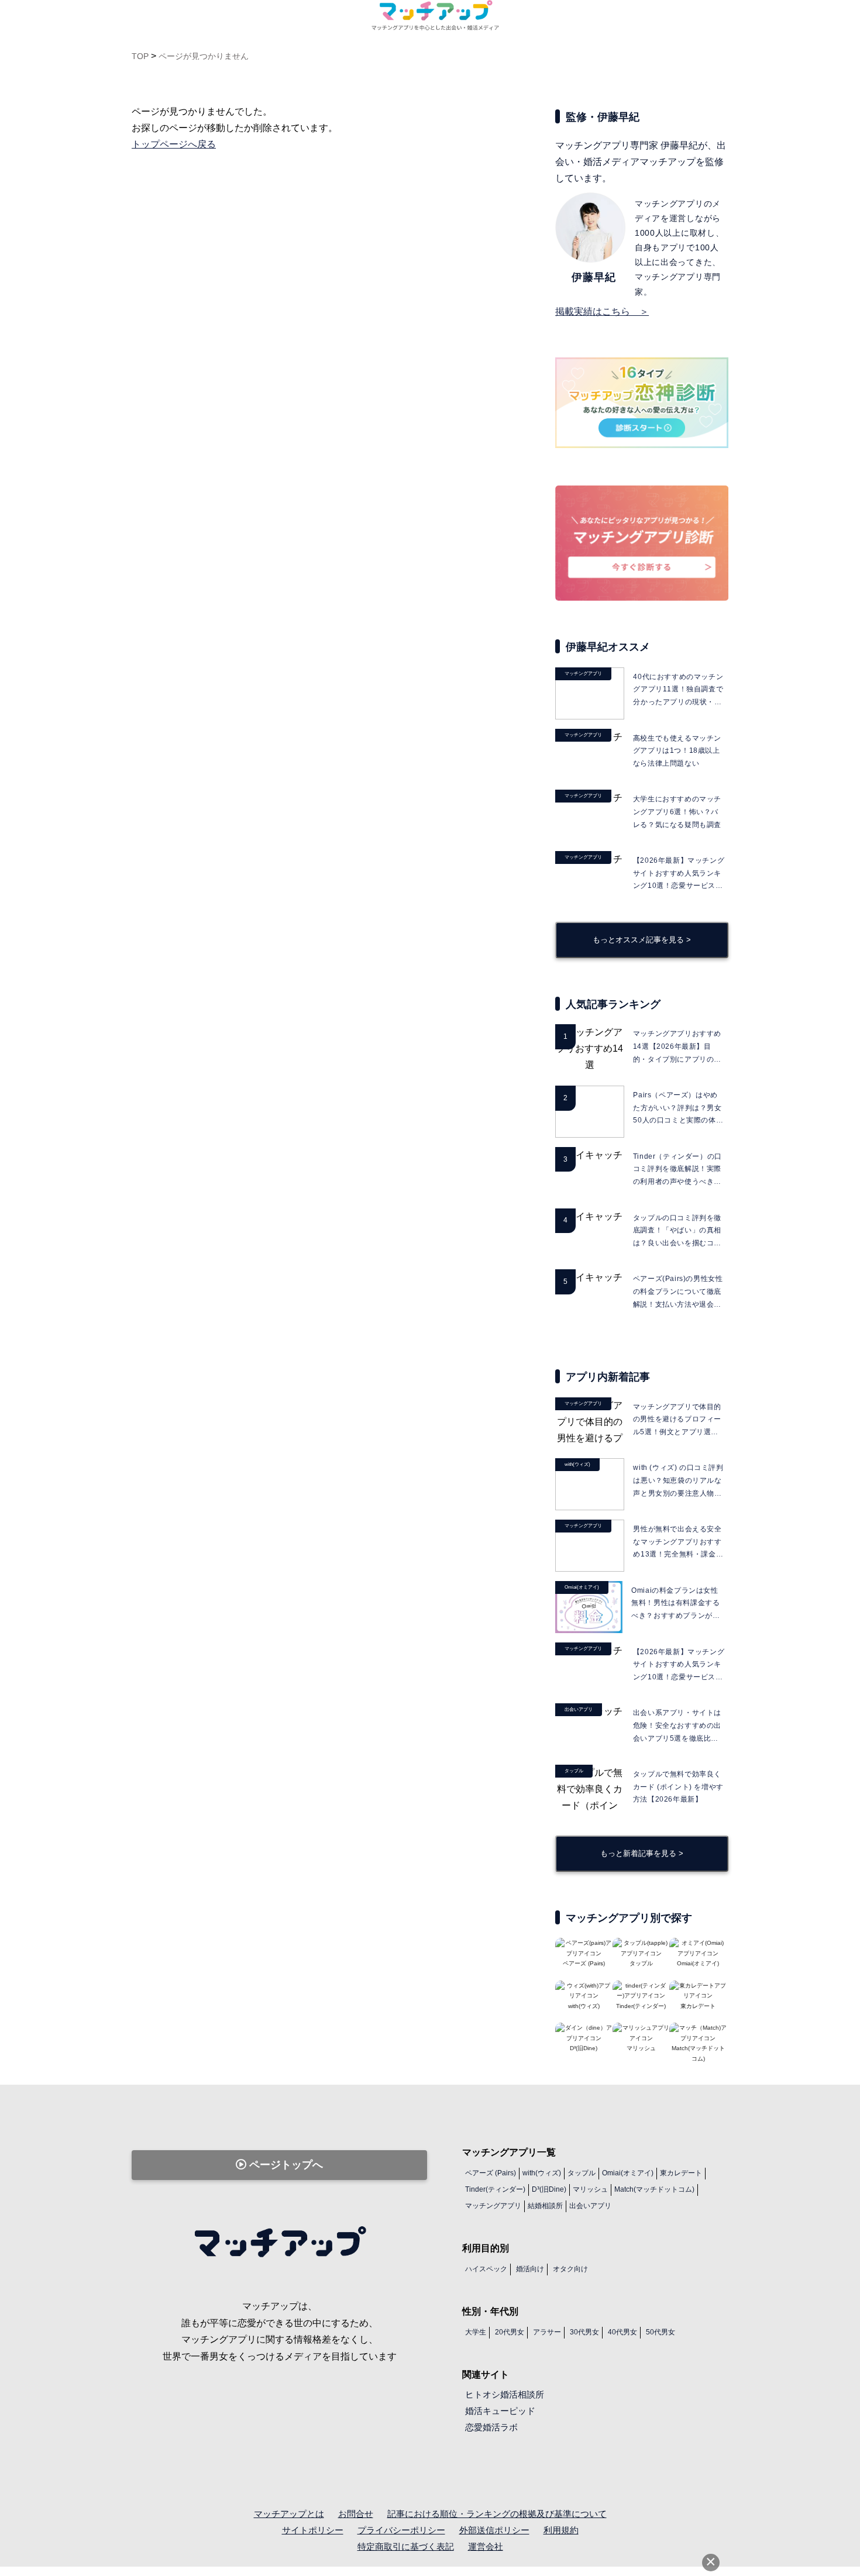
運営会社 (486, 2546)
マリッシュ (590, 2189)
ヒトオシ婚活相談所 (505, 2394)
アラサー (547, 2332)
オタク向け (570, 2269)
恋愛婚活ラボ (491, 2427)
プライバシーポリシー (401, 2530)
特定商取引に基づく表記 (406, 2546)
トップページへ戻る (174, 144)
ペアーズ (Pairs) (491, 2173)
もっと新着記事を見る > (642, 1853)
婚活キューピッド (500, 2411)
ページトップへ (285, 2165)
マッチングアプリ (493, 2206)
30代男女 (584, 2332)
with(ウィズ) (542, 2173)
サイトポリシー (313, 2530)
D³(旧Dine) (549, 2189)
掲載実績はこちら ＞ (602, 311)
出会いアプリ (590, 2206)
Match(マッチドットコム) (698, 2053)
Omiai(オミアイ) (628, 2173)
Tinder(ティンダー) (495, 2189)
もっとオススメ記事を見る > (642, 940)
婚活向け (530, 2269)
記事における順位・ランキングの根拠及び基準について (497, 2514)
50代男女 (661, 2332)
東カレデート (681, 2173)
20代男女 (510, 2332)
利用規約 (561, 2530)
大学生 (476, 2332)
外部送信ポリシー (494, 2530)
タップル (582, 2173)
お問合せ (356, 2514)
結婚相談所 (545, 2206)
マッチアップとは (289, 2514)
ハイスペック (486, 2269)
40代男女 (622, 2332)
